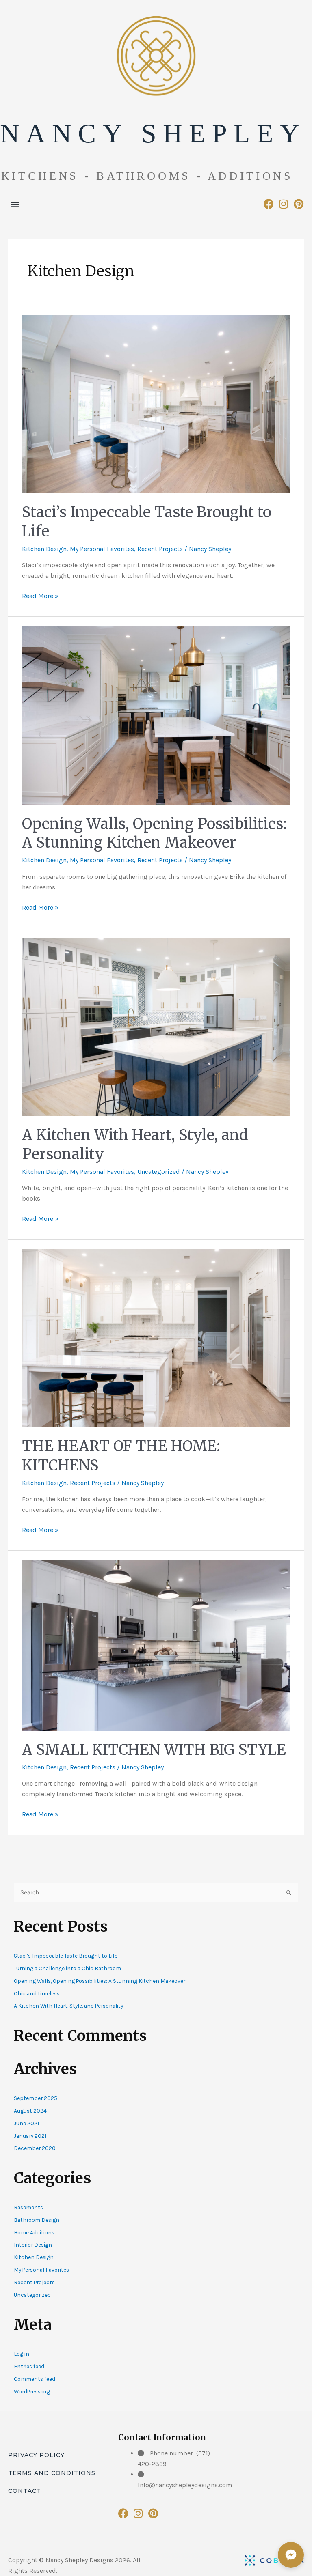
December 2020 (35, 2148)
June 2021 (26, 2123)
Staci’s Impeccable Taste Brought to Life (66, 1956)
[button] (15, 204)
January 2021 (30, 2136)
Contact (25, 2491)
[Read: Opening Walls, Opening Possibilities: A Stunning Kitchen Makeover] (156, 715)
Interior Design (33, 2245)
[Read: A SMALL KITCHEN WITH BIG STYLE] (156, 1645)
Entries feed (29, 2366)
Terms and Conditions (52, 2473)
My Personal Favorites (102, 549)
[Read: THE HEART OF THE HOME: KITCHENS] (156, 1337)
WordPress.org (32, 2391)
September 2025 (36, 2098)
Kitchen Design (44, 549)
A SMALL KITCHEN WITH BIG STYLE (154, 1750)
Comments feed (35, 2379)
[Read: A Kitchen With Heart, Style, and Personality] (156, 1026)
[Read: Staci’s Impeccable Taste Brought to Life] (156, 404)
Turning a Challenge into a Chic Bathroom (67, 1968)
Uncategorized (159, 1172)
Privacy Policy (36, 2455)
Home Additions (34, 2232)
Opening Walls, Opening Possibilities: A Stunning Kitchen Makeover (154, 833)
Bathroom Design (37, 2220)
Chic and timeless (37, 1993)
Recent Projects (160, 549)
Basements (28, 2207)
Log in (22, 2354)
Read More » (40, 595)
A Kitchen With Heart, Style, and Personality (68, 2006)
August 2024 (30, 2111)
